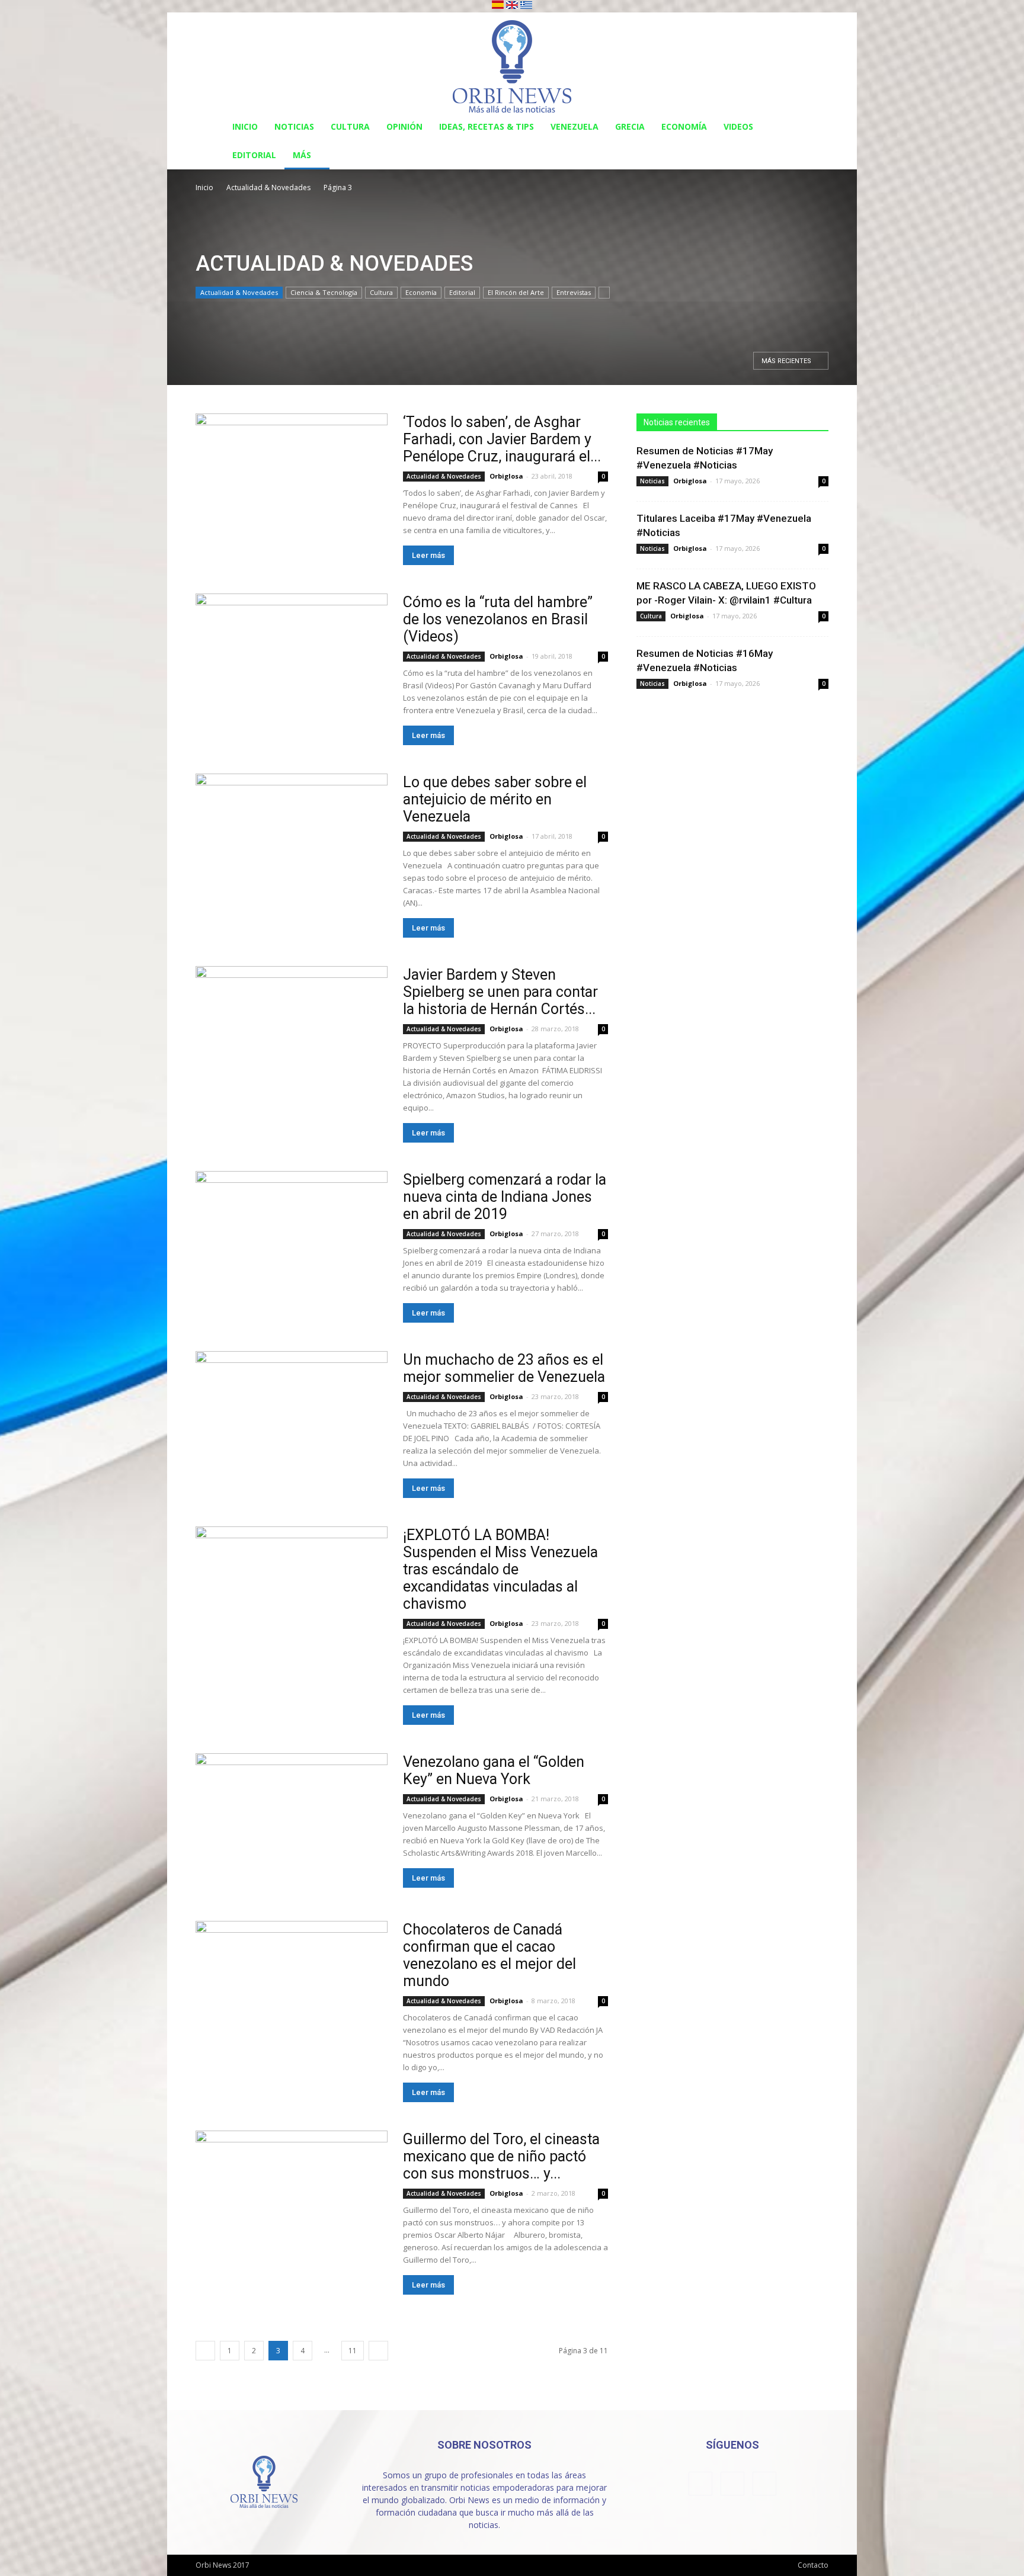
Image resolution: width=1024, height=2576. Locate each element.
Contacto (813, 2565)
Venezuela (575, 126)
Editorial (254, 155)
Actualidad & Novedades (268, 187)
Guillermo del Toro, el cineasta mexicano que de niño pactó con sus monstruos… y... (501, 2156)
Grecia (630, 126)
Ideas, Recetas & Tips (487, 126)
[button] (814, 128)
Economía (684, 126)
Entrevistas (574, 292)
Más (302, 155)
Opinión (404, 126)
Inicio (245, 126)
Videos (738, 126)
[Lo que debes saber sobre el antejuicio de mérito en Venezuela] (292, 843)
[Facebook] (700, 2484)
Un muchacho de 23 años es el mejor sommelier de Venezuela (504, 1368)
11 (353, 2351)
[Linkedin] (732, 2484)
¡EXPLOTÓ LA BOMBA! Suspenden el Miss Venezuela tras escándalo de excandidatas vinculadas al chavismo (500, 1569)
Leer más (428, 555)
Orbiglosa (506, 476)
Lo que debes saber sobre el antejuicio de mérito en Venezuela (495, 799)
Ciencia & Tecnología (324, 292)
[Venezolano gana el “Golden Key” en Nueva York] (292, 1823)
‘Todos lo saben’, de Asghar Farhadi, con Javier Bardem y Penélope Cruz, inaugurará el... (502, 439)
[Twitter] (764, 2484)
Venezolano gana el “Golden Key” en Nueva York (494, 1770)
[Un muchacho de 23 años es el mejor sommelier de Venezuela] (292, 1421)
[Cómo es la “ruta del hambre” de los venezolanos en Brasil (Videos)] (292, 663)
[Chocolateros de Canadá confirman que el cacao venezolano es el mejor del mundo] (292, 1990)
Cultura (350, 126)
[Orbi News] (512, 62)
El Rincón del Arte (516, 292)
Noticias (294, 126)
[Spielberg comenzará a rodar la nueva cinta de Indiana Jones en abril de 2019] (292, 1241)
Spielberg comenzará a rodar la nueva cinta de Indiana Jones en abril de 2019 (505, 1197)
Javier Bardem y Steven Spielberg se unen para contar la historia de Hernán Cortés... (500, 992)
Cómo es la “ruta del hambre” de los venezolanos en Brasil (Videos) (498, 619)
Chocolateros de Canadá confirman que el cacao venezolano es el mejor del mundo (489, 1955)
